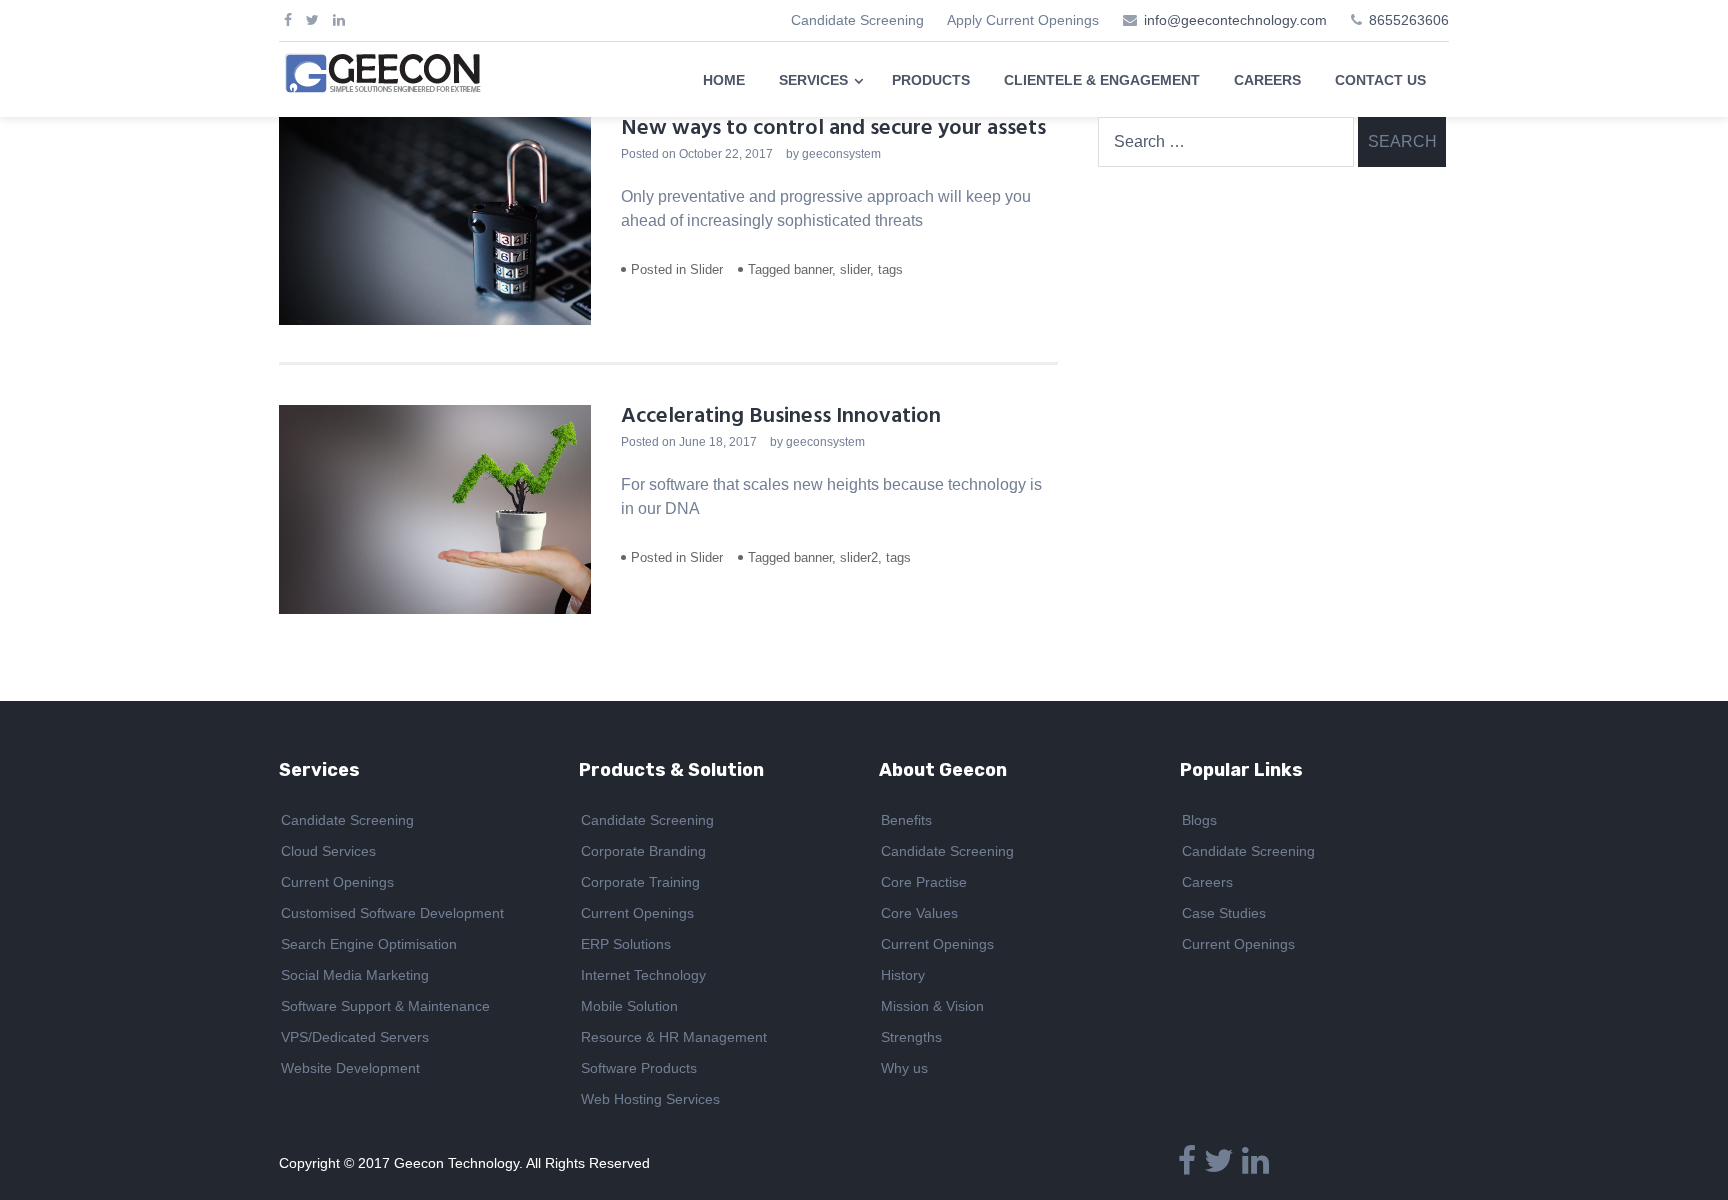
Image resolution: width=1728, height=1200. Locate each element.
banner (813, 269)
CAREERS (1267, 80)
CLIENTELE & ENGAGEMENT (1102, 80)
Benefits (906, 820)
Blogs (1199, 820)
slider (855, 269)
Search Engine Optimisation (369, 944)
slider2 (859, 557)
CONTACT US (1380, 80)
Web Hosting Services (650, 1099)
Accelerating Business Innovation (781, 416)
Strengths (911, 1037)
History (903, 975)
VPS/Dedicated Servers (355, 1037)
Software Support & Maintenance (385, 1006)
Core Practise (924, 882)
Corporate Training (640, 882)
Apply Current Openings (1023, 20)
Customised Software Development (392, 913)
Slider (706, 269)
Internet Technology (643, 975)
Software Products (639, 1068)
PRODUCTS (931, 80)
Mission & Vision (932, 1006)
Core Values (919, 913)
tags (890, 269)
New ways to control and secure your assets (833, 128)
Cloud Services (328, 851)
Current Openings (337, 882)
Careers (1207, 882)
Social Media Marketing (355, 975)
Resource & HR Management (674, 1037)
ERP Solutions (626, 944)
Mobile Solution (629, 1006)
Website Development (350, 1068)
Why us (904, 1068)
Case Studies (1224, 913)
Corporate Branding (643, 851)
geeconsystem (841, 154)
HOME (724, 80)
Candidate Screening (857, 20)
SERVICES (813, 80)
